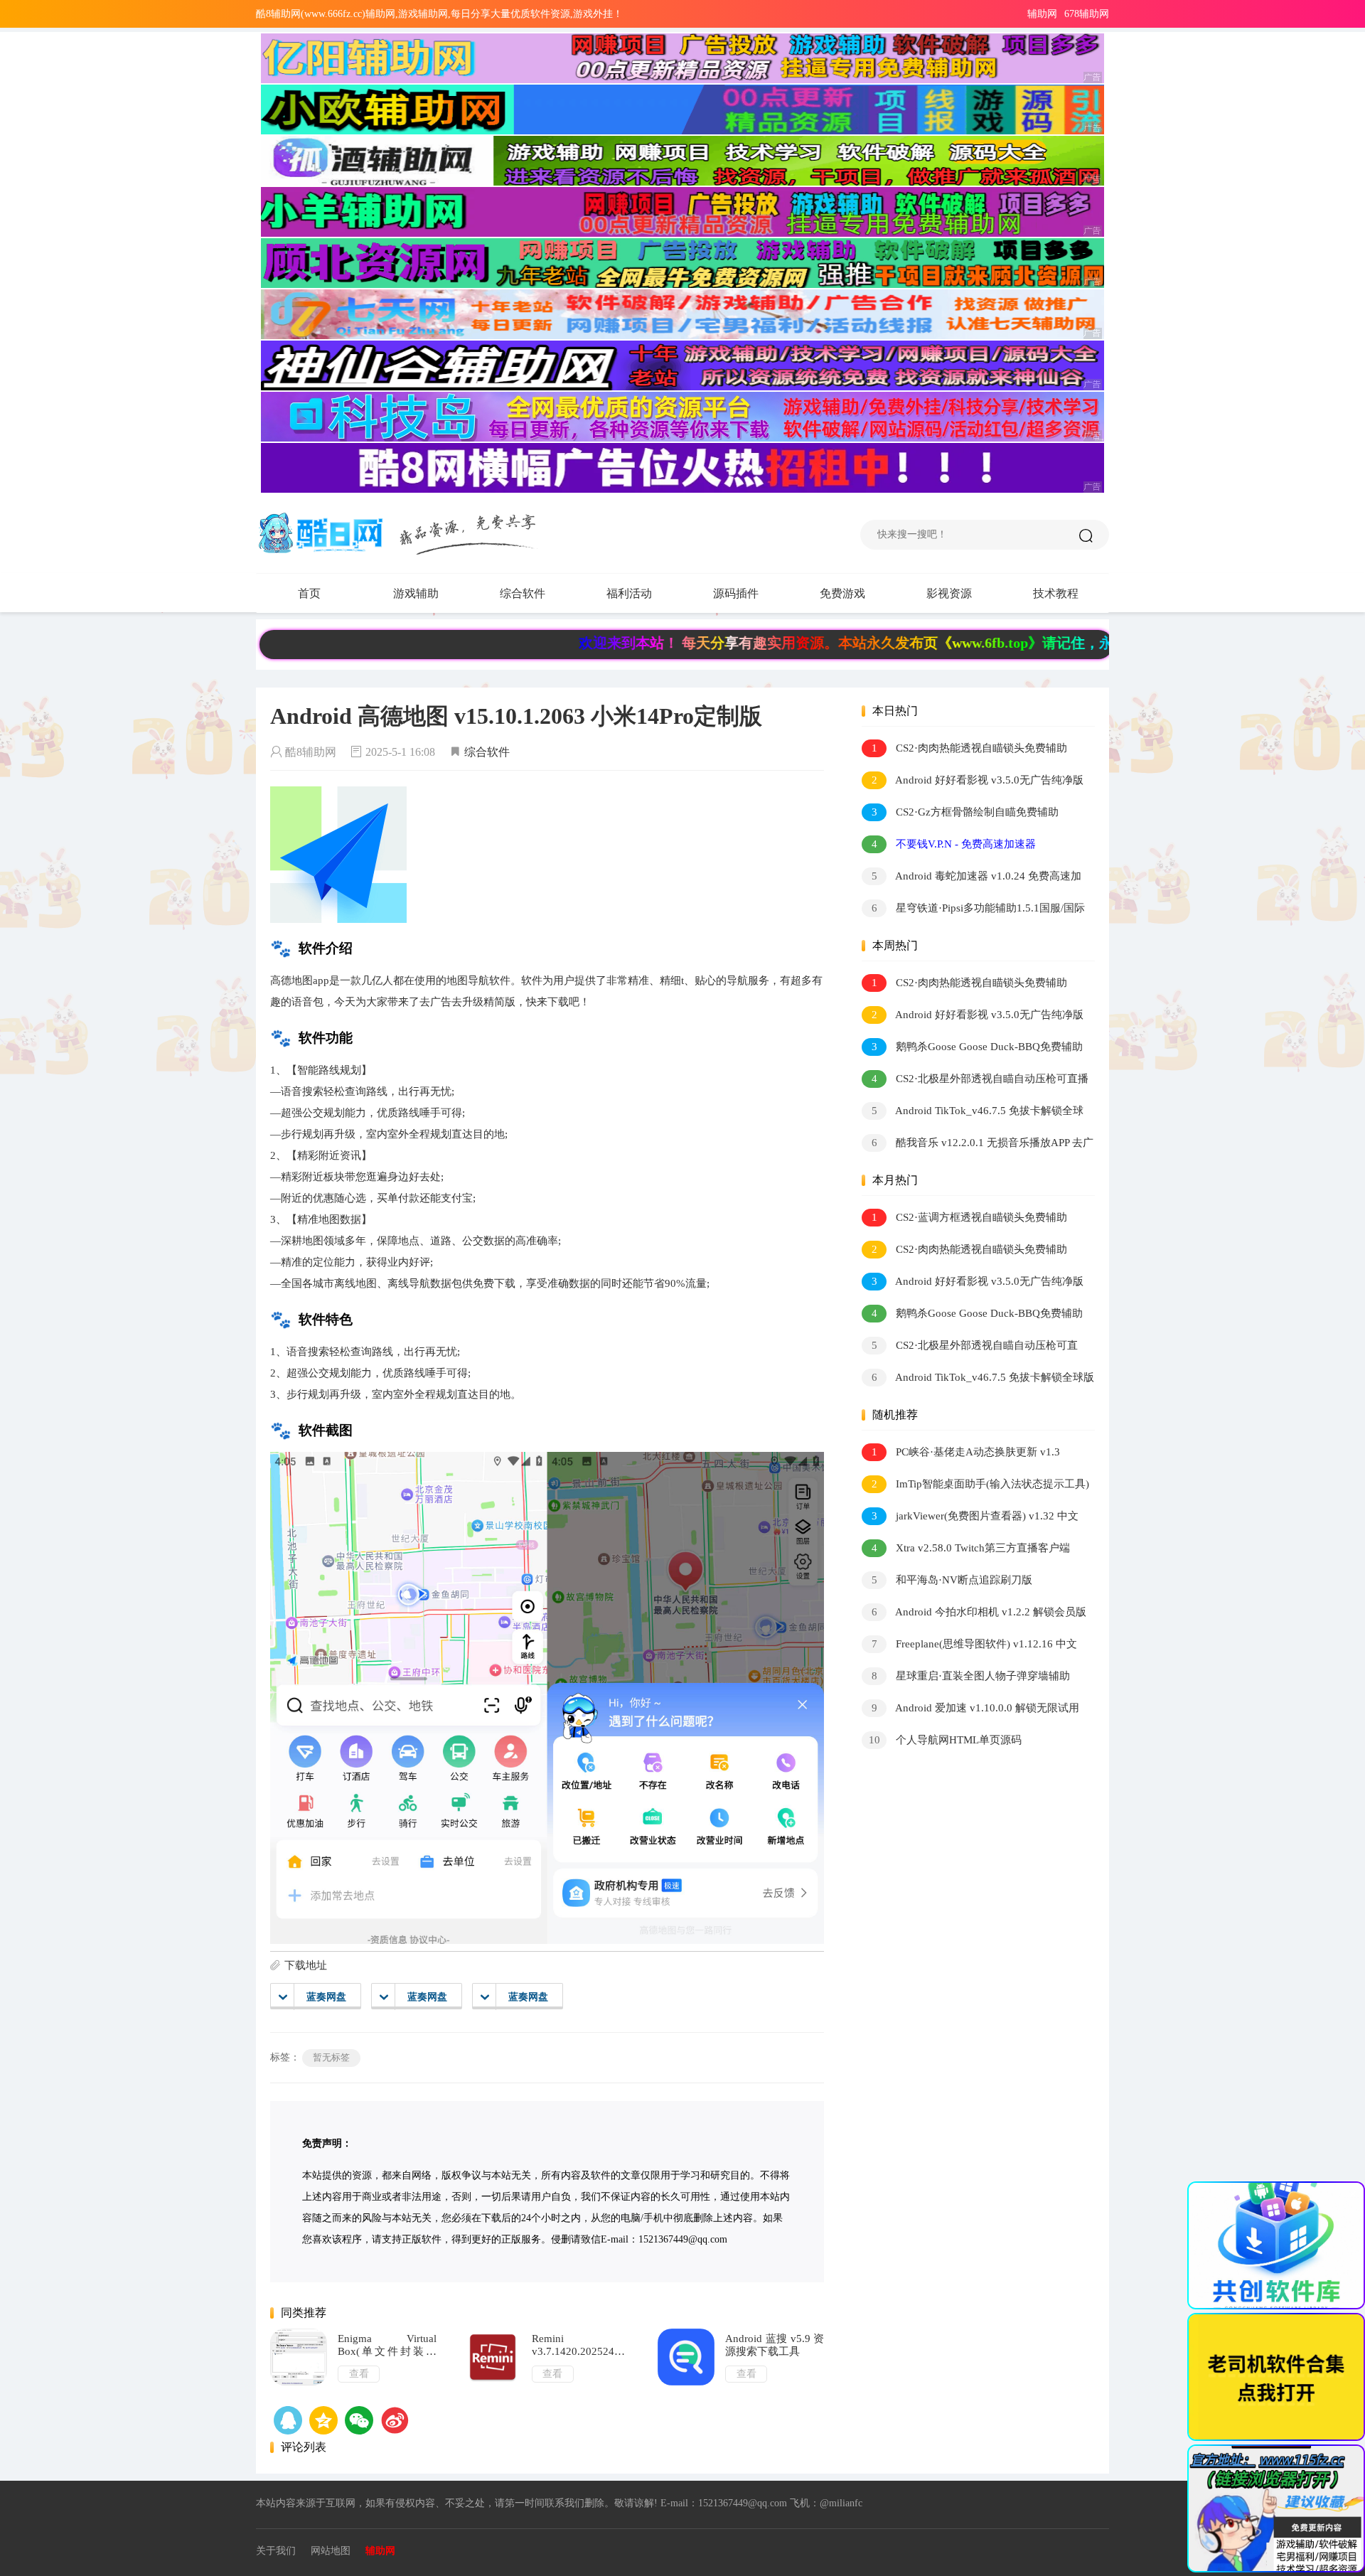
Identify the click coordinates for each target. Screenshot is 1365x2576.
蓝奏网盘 (326, 1997)
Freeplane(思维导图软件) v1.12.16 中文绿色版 (969, 1646)
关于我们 (276, 2551)
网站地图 (331, 2551)
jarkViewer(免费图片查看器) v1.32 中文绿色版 (970, 1518)
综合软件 (523, 593)
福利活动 (629, 593)
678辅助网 (1087, 14)
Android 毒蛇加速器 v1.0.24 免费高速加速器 (971, 878)
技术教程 (1056, 593)
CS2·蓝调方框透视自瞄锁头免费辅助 (970, 1217)
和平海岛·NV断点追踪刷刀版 (952, 1580)
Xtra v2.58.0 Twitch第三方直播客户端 (971, 1548)
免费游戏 (842, 593)
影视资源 (949, 593)
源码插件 (736, 593)
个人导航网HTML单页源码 (946, 1740)
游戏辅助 (416, 593)
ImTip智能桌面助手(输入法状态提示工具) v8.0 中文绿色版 (975, 1486)
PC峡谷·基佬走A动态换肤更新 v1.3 (966, 1452)
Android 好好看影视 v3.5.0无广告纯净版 (978, 780)
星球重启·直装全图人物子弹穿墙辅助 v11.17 (966, 1678)
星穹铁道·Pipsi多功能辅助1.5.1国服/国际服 (973, 910)
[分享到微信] (359, 2420)
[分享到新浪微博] (395, 2420)
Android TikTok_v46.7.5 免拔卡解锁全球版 (973, 1113)
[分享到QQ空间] (288, 2420)
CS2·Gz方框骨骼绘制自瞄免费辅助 (965, 812)
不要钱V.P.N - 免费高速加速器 (954, 844)
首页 (309, 593)
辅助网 (1042, 14)
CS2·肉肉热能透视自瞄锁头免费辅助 (970, 748)
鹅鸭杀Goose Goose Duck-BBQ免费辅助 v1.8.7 (972, 1049)
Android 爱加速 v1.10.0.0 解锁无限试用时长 (970, 1710)
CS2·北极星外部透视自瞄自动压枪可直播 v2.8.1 (975, 1081)
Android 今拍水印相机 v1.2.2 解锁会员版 (979, 1612)
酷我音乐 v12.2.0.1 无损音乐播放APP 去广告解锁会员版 (978, 1145)
